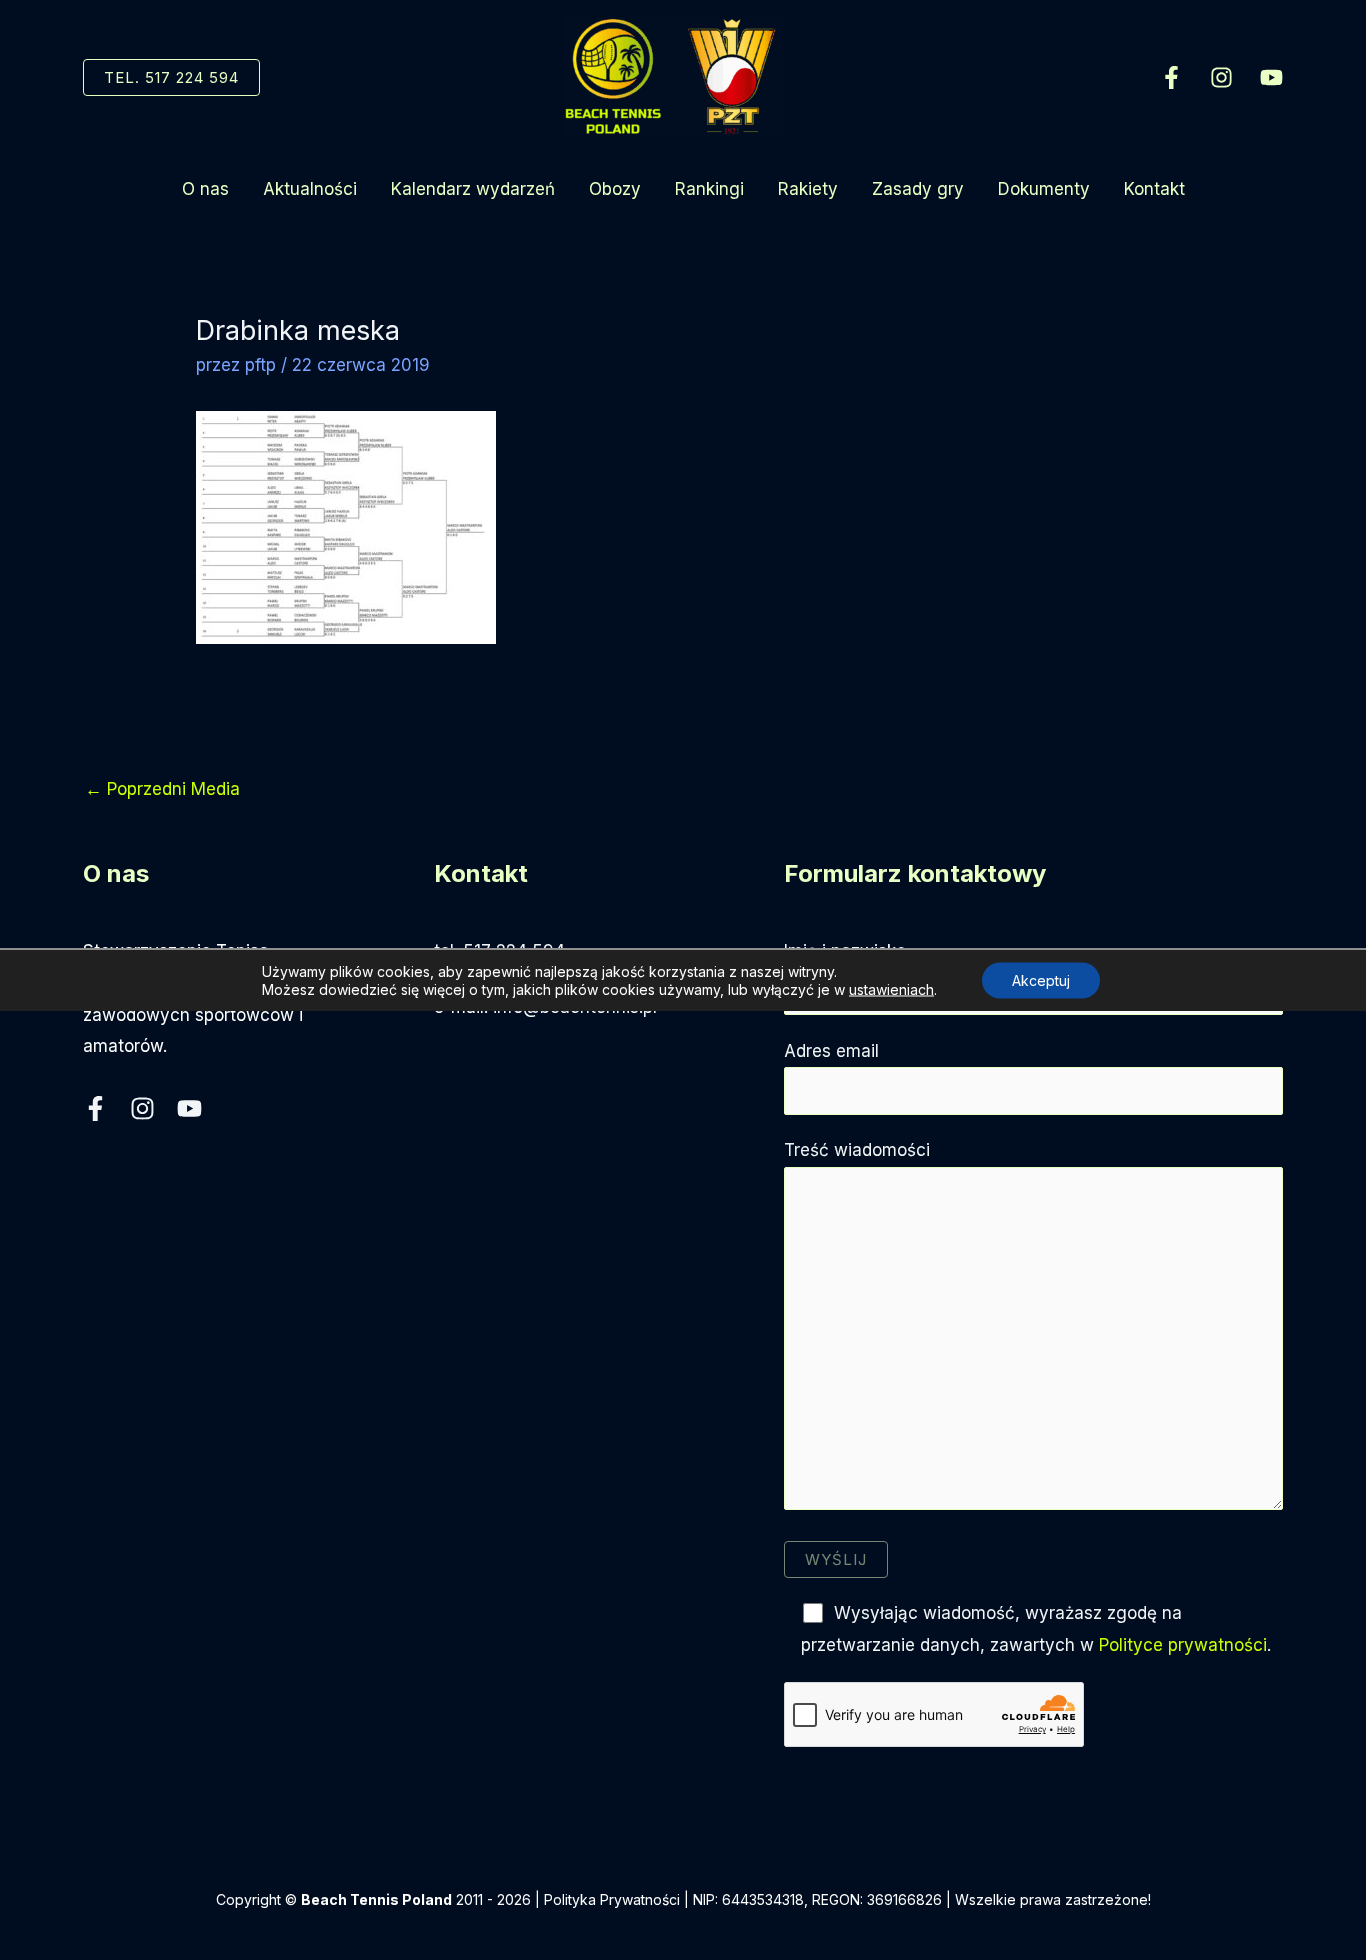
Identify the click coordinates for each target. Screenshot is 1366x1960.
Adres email (831, 1051)
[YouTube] (1271, 77)
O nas (205, 189)
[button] (171, 77)
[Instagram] (1221, 77)
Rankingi (709, 189)
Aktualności (310, 189)
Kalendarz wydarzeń (473, 189)
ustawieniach (891, 989)
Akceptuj (1041, 980)
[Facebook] (1171, 77)
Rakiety (808, 189)
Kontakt (1154, 189)
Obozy (615, 189)
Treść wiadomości (857, 1150)
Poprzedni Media (162, 789)
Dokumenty (1044, 189)
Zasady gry (918, 189)
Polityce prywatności (1183, 1645)
